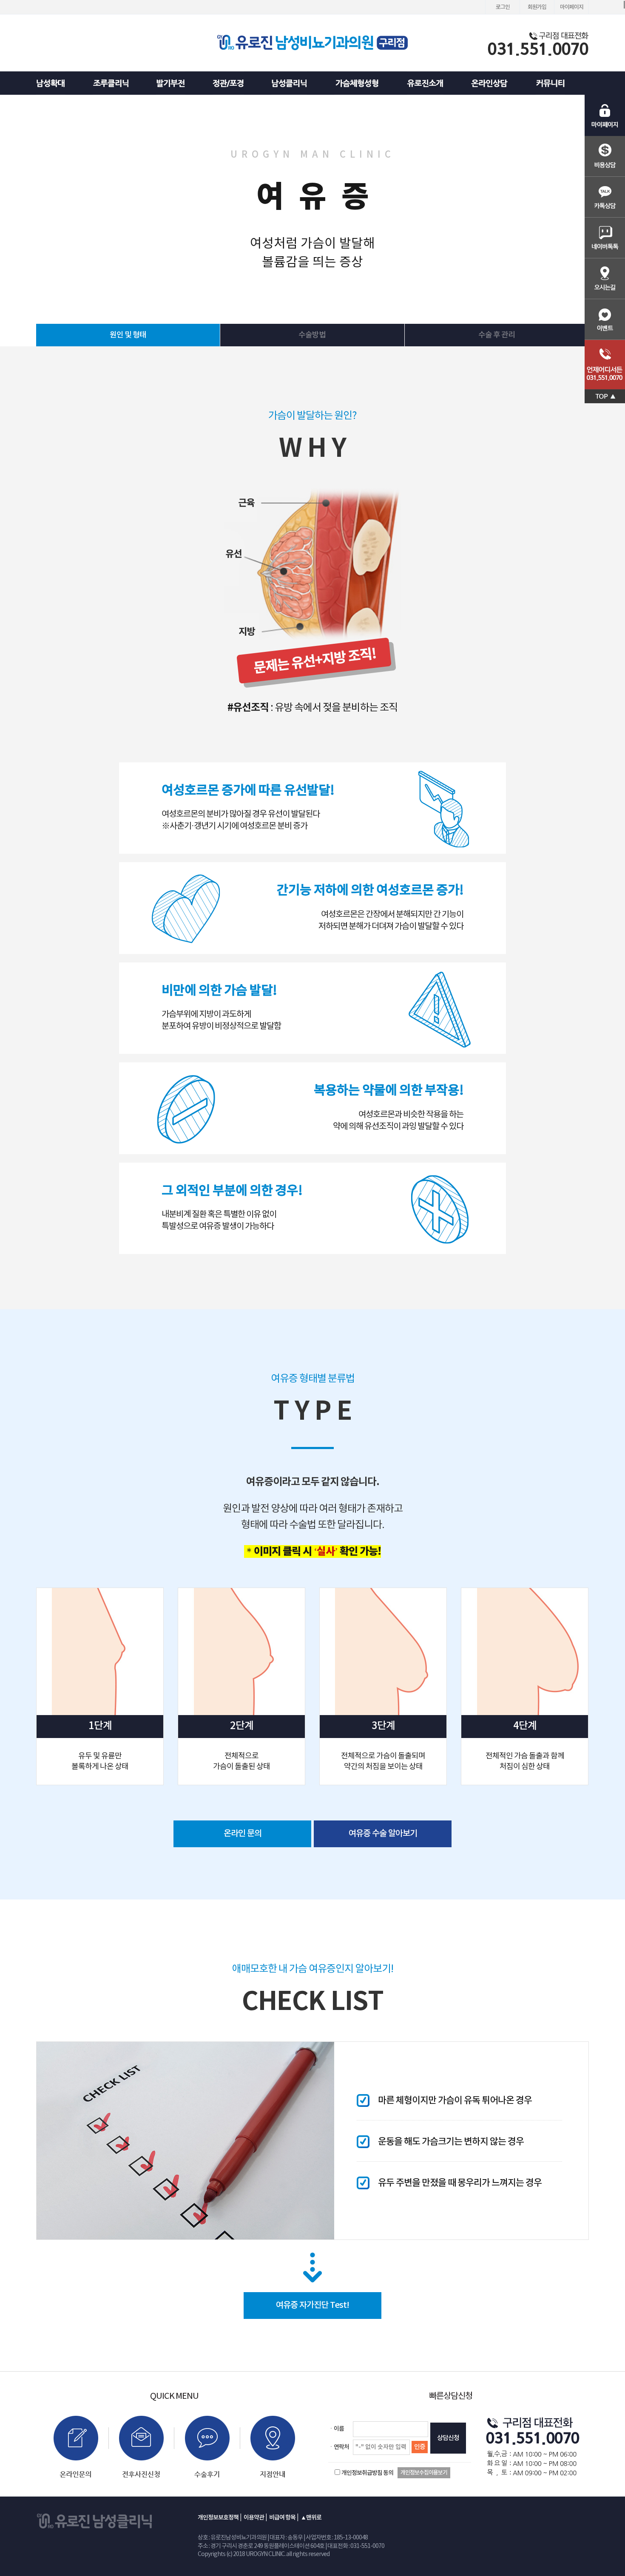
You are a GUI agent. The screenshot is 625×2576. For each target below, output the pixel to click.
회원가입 (537, 7)
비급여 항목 (282, 2518)
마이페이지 (572, 7)
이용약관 (254, 2518)
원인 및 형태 (128, 335)
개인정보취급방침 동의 (367, 2473)
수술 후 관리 (497, 335)
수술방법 (312, 335)
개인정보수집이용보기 (424, 2473)
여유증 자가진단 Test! (312, 2305)
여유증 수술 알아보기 (383, 1834)
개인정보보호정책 (218, 2518)
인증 (420, 2447)
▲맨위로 (311, 2518)
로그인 (503, 7)
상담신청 (448, 2438)
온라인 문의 (243, 1834)
